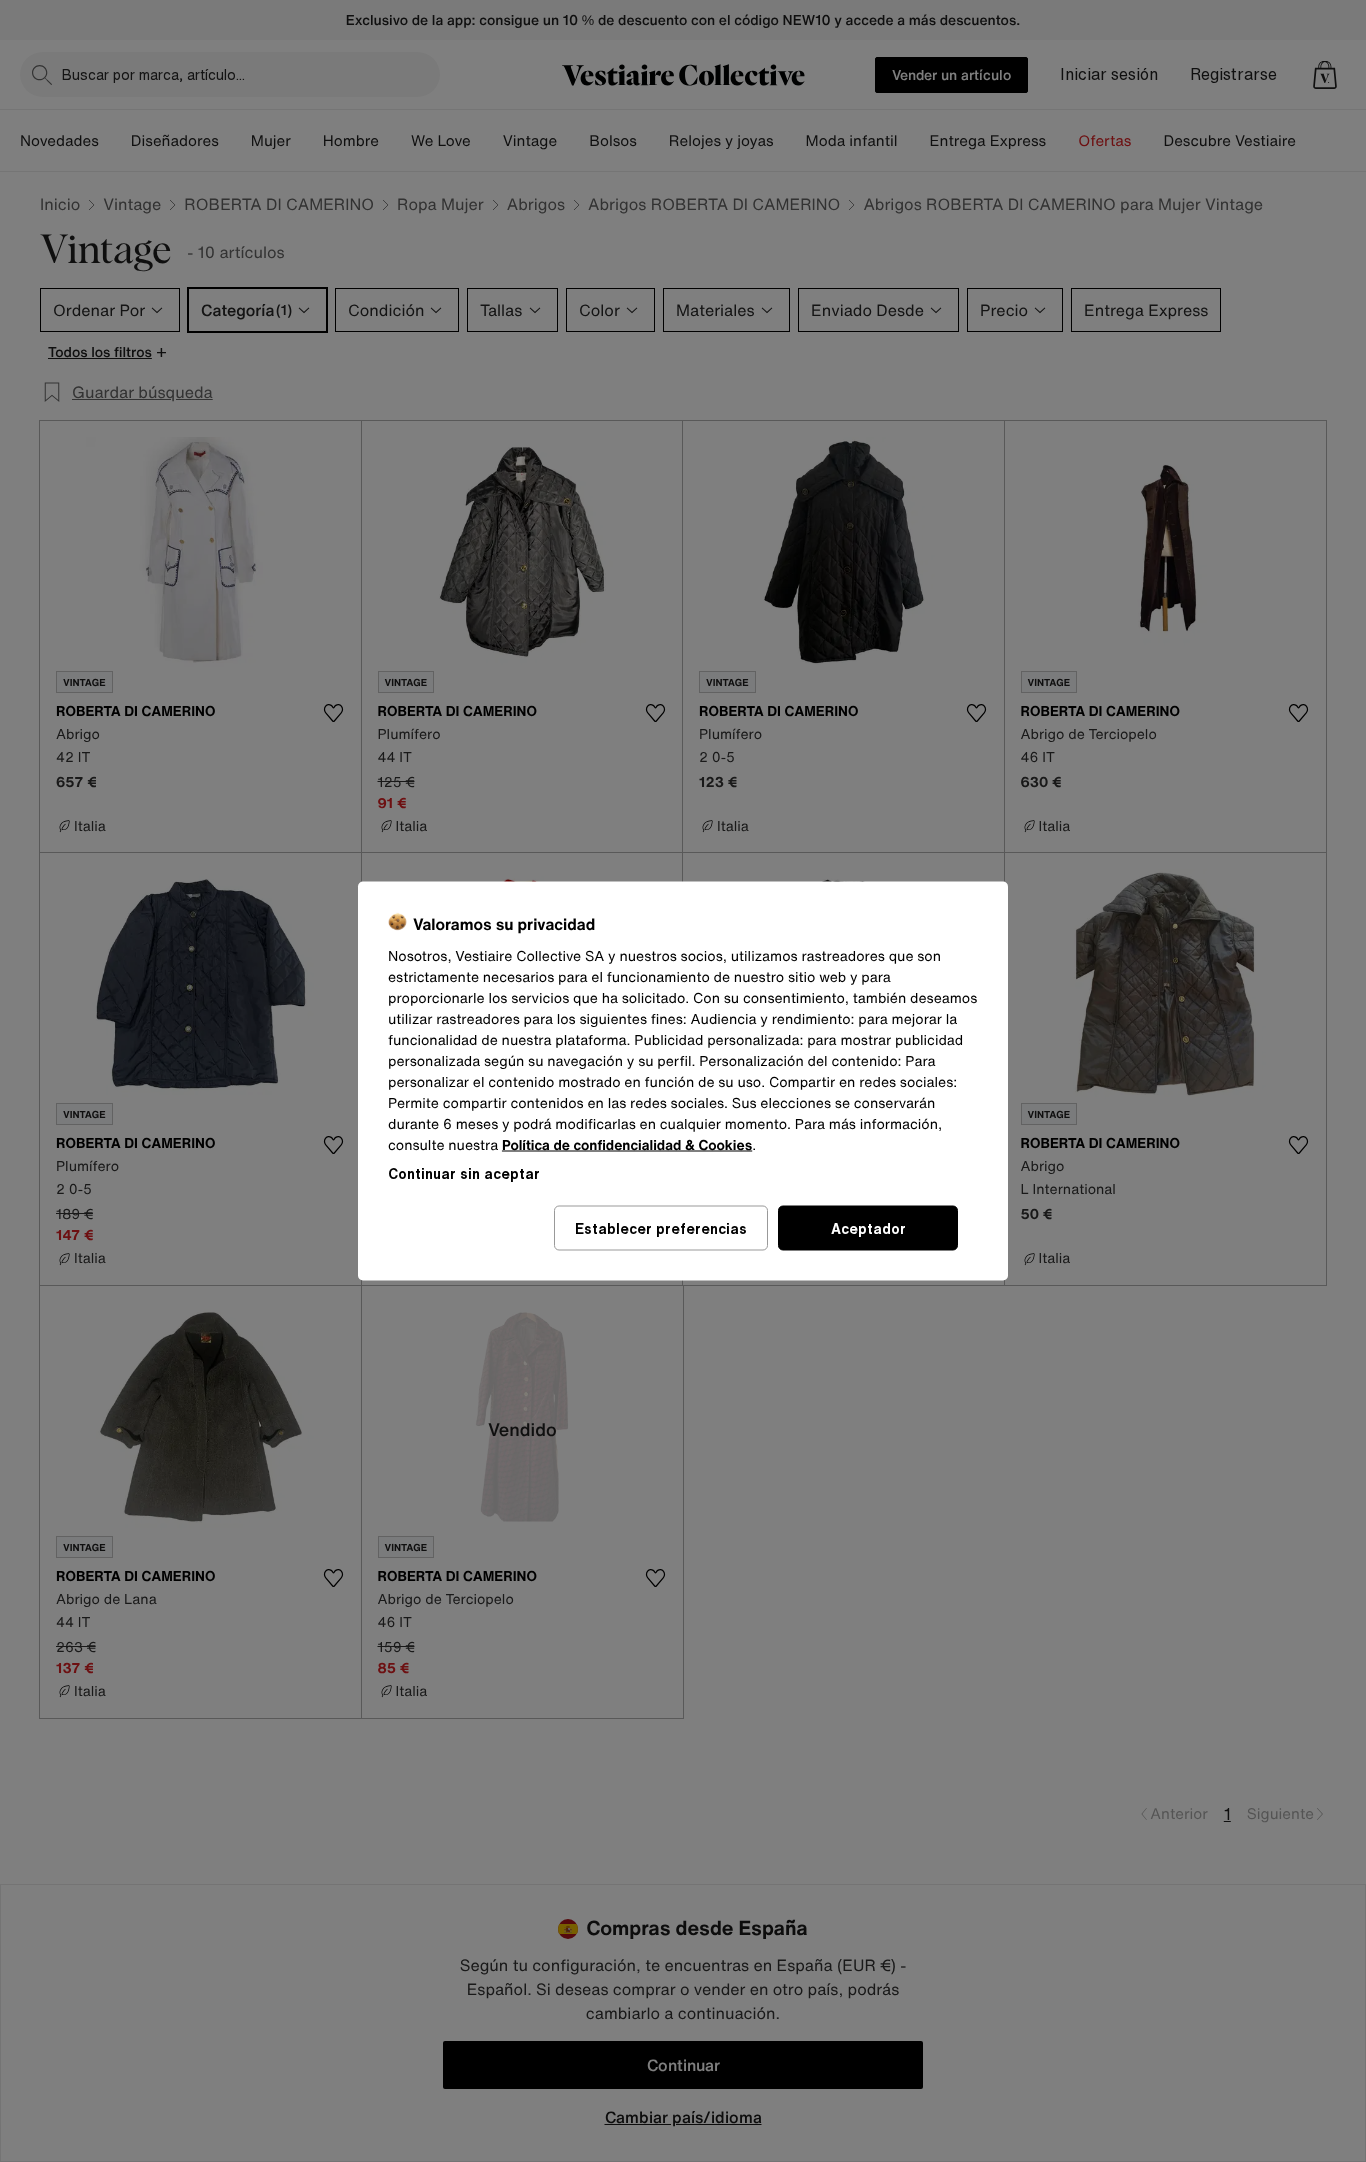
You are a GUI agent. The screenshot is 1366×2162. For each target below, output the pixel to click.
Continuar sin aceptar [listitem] (464, 1173)
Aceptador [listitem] (868, 1228)
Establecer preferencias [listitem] (661, 1228)
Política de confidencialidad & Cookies (627, 1145)
